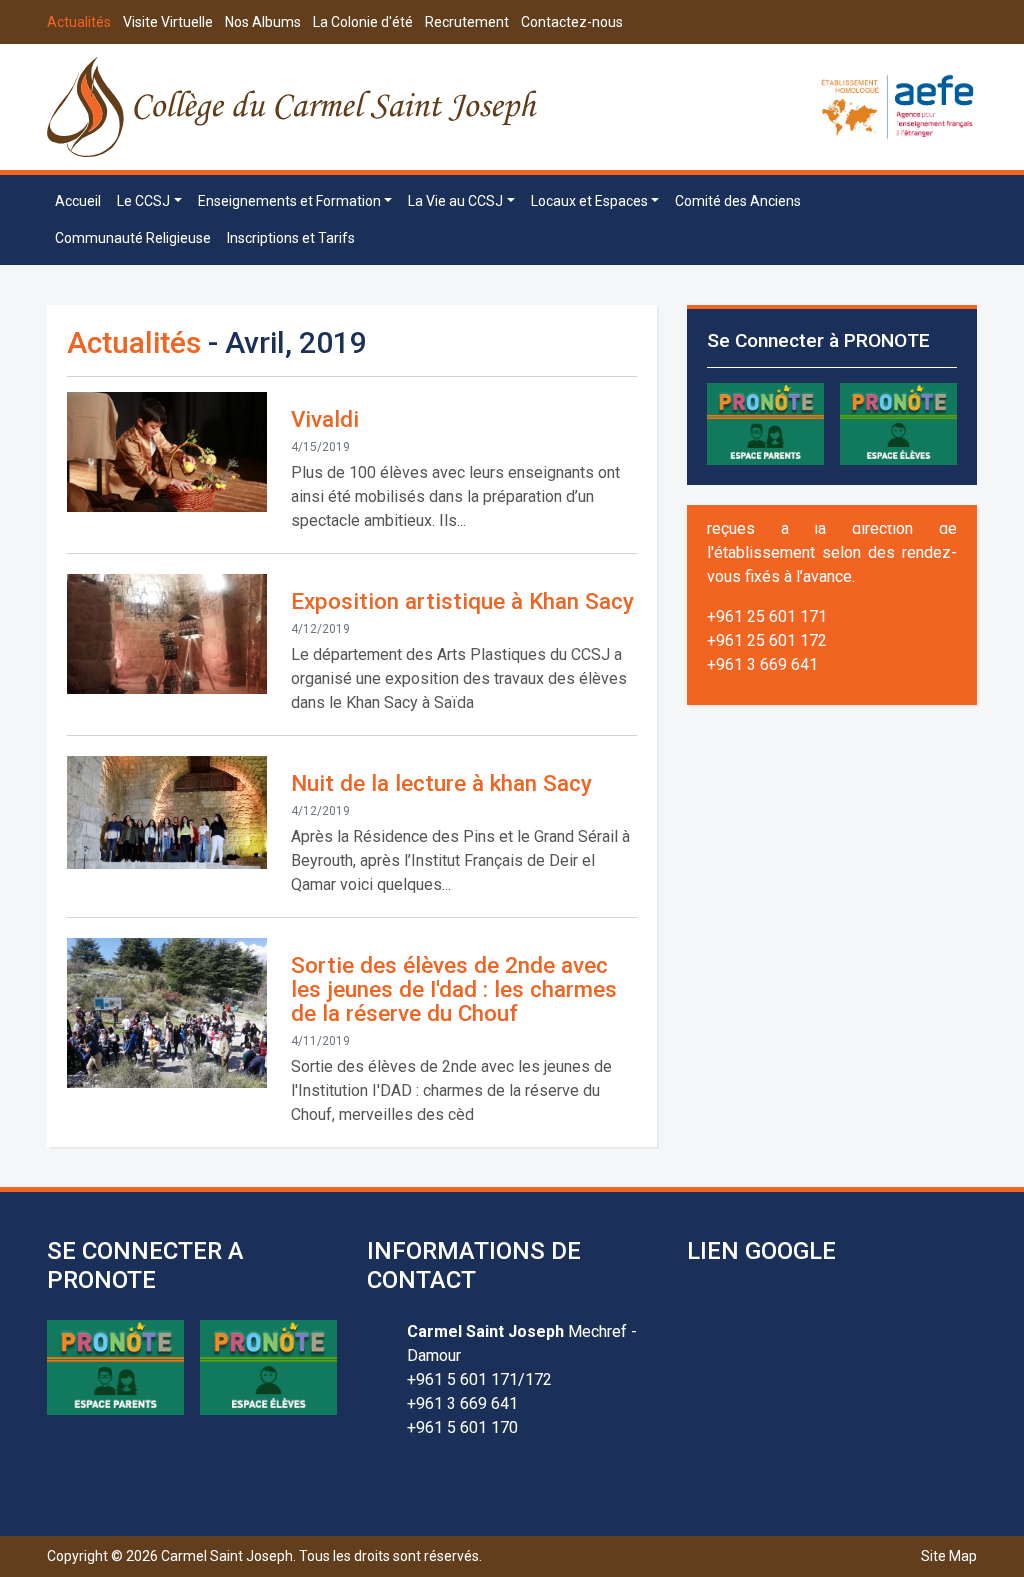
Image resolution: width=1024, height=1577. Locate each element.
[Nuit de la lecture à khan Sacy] (167, 812)
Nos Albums (263, 22)
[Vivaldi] (167, 452)
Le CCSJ (143, 201)
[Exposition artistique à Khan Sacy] (167, 634)
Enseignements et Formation (289, 201)
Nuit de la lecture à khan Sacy (441, 783)
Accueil (78, 201)
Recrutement (467, 22)
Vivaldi (325, 419)
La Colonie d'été (363, 22)
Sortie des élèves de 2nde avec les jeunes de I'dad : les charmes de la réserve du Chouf (454, 989)
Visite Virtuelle (168, 22)
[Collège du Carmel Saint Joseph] (293, 107)
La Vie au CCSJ (455, 201)
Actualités (79, 22)
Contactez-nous (572, 22)
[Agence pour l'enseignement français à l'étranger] (897, 105)
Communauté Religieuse (133, 238)
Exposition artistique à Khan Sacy (462, 601)
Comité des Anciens (738, 201)
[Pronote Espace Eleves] (898, 422)
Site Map (949, 1556)
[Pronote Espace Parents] (765, 422)
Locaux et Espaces (589, 201)
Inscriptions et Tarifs (291, 238)
